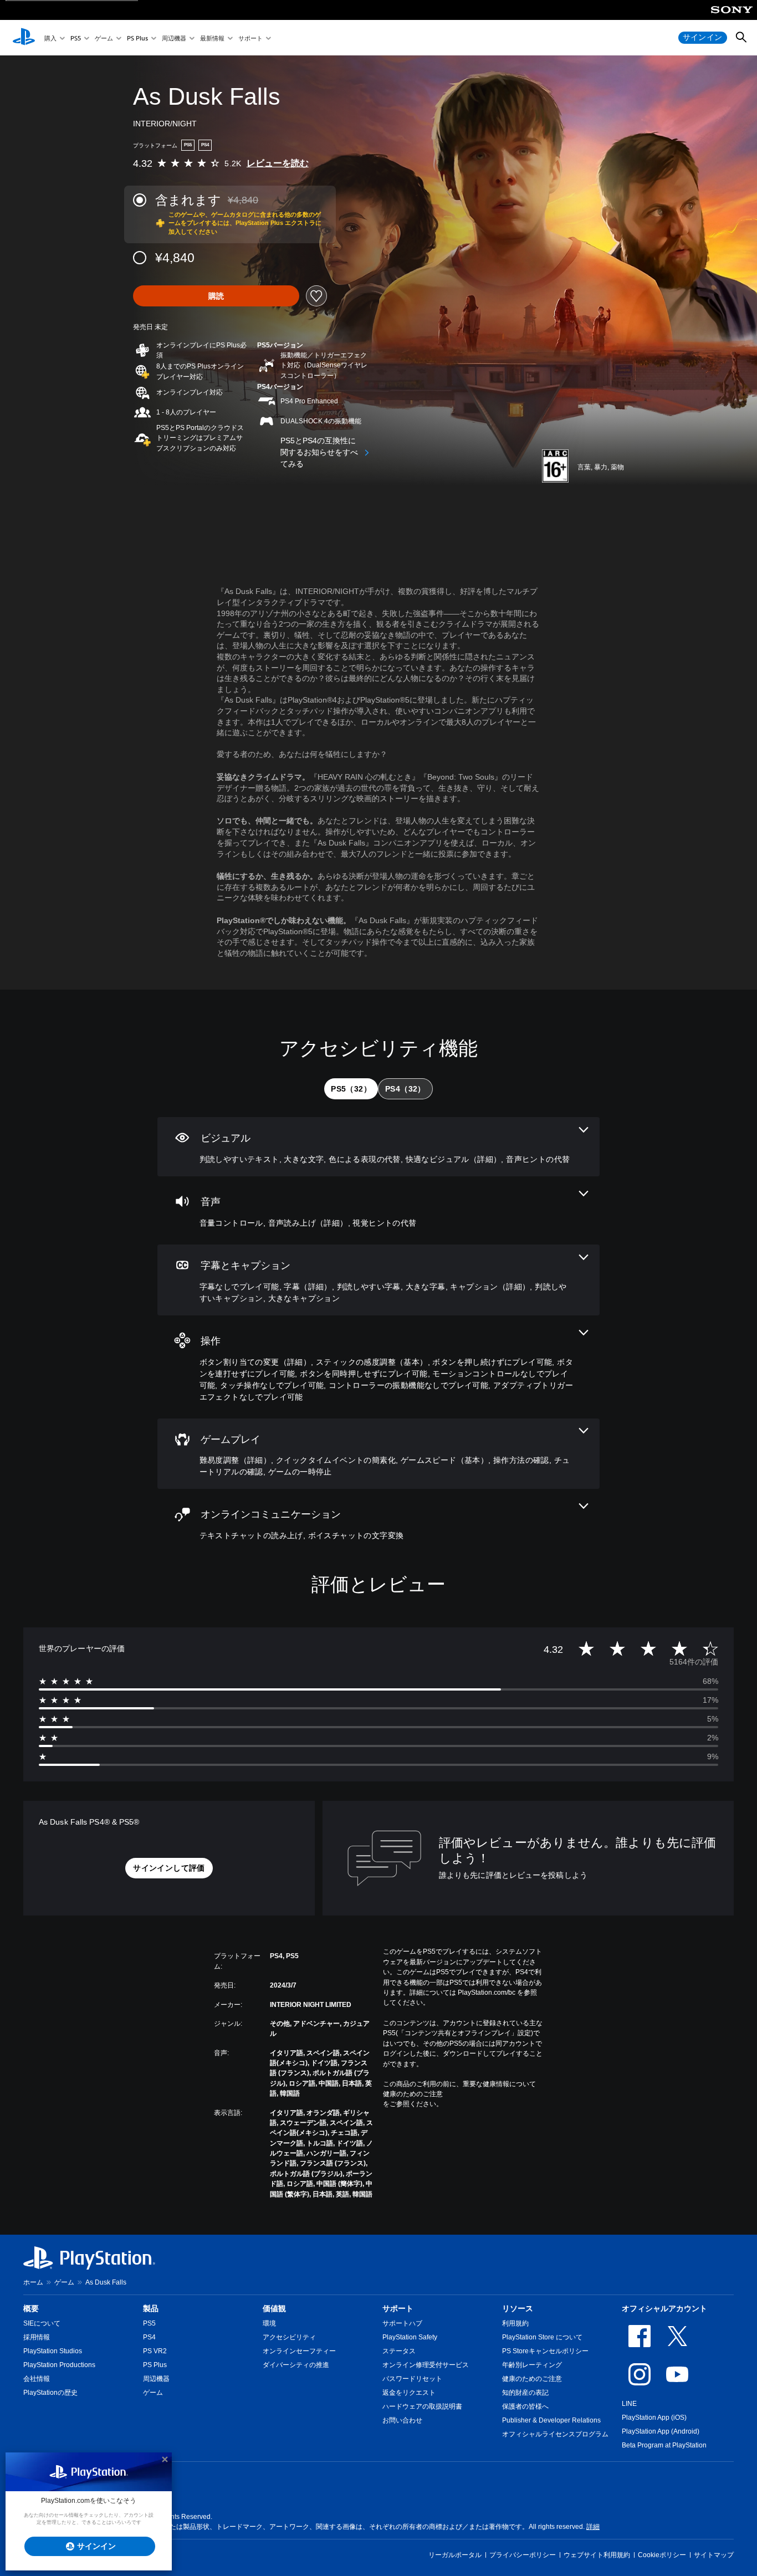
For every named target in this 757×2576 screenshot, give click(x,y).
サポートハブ (402, 2323)
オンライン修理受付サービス (426, 2365)
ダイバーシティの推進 (296, 2365)
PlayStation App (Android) (661, 2431)
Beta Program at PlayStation (664, 2445)
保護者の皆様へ (525, 2406)
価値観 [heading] (274, 2308)
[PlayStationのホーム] (24, 38)
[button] (169, 1868)
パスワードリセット (412, 2379)
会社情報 (37, 2379)
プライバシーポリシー (523, 2555)
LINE (629, 2404)
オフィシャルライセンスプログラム (555, 2434)
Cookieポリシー (662, 2555)
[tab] (351, 1089)
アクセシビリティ (289, 2337)
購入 (50, 38)
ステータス (399, 2351)
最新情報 (212, 38)
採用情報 (37, 2337)
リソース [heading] (518, 2308)
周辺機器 (174, 38)
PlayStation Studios (53, 2351)
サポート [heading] (398, 2308)
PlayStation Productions (59, 2365)
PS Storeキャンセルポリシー (545, 2351)
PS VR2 (155, 2351)
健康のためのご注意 (413, 2094)
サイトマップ (714, 2555)
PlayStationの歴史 (50, 2393)
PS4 (149, 2337)
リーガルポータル (455, 2555)
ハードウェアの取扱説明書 (422, 2406)
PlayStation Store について (542, 2337)
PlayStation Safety (410, 2337)
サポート (250, 38)
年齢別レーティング (532, 2365)
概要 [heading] (31, 2308)
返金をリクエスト (409, 2393)
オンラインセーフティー (299, 2351)
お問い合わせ (402, 2420)
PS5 (76, 38)
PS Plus (137, 38)
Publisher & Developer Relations (551, 2420)
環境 (269, 2323)
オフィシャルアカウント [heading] (664, 2308)
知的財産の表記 (525, 2393)
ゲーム (104, 38)
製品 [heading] (151, 2308)
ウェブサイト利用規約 (597, 2555)
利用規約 (515, 2323)
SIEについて (42, 2323)
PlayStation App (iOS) (654, 2418)
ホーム (33, 2282)
